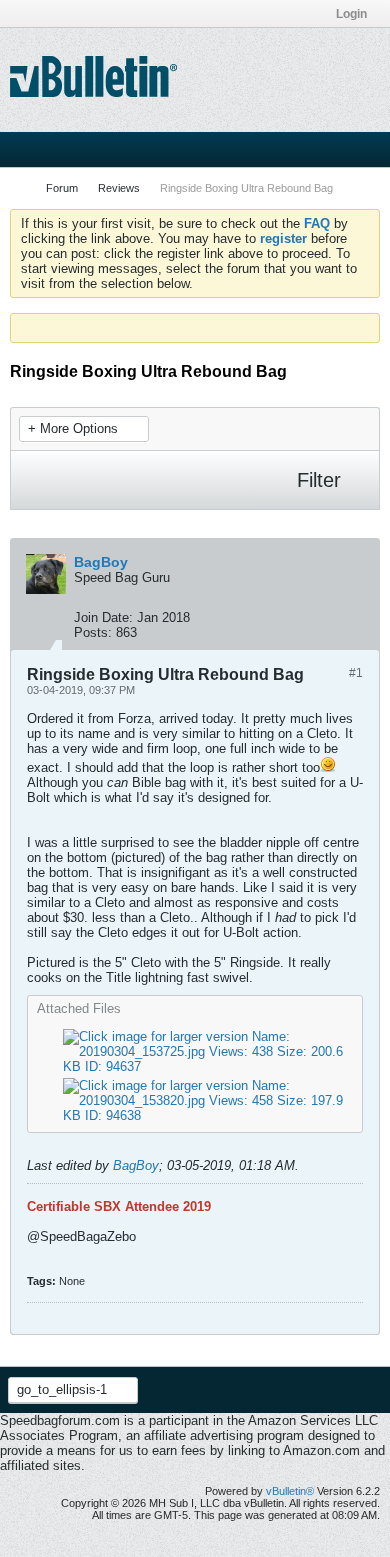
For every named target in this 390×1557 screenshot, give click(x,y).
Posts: (93, 632)
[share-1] (359, 628)
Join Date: (103, 617)
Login (351, 14)
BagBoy (136, 1165)
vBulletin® (290, 1491)
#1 (356, 673)
